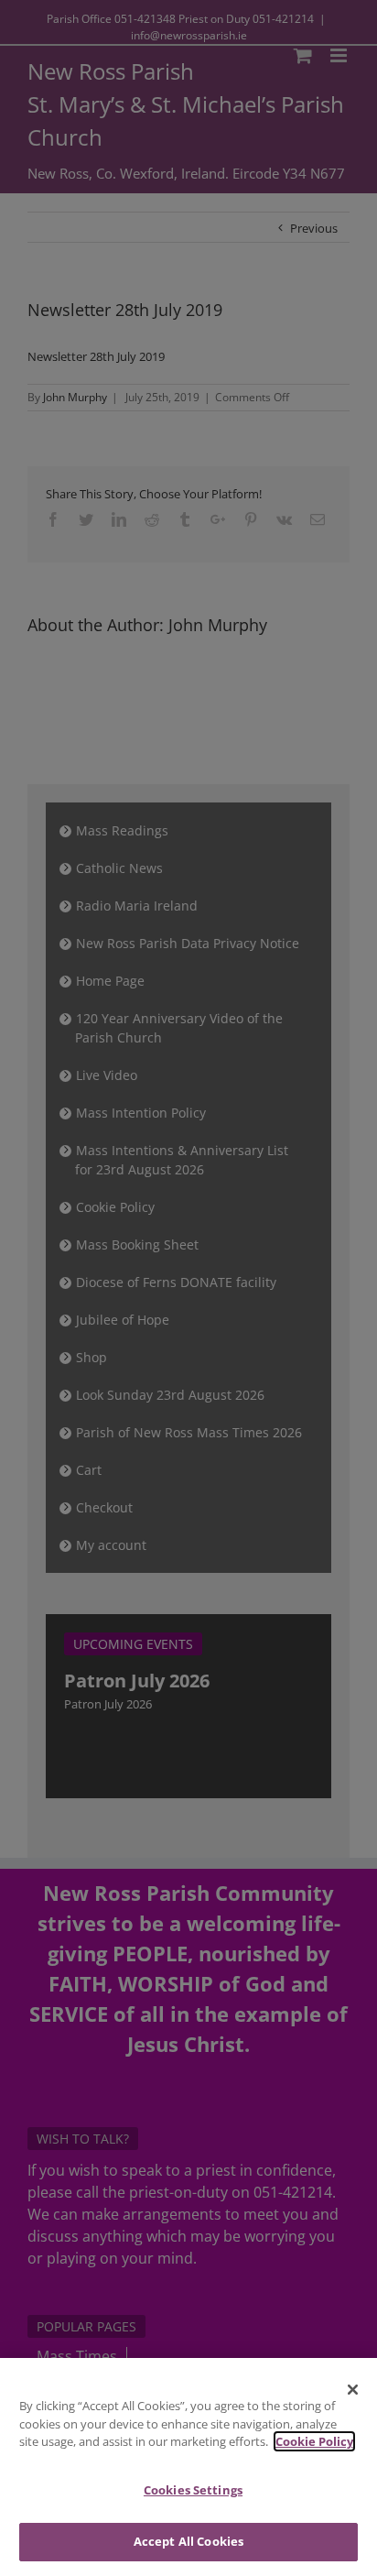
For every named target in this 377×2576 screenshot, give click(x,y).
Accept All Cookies (188, 2541)
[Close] (353, 2389)
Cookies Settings (193, 2490)
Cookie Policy (314, 2441)
